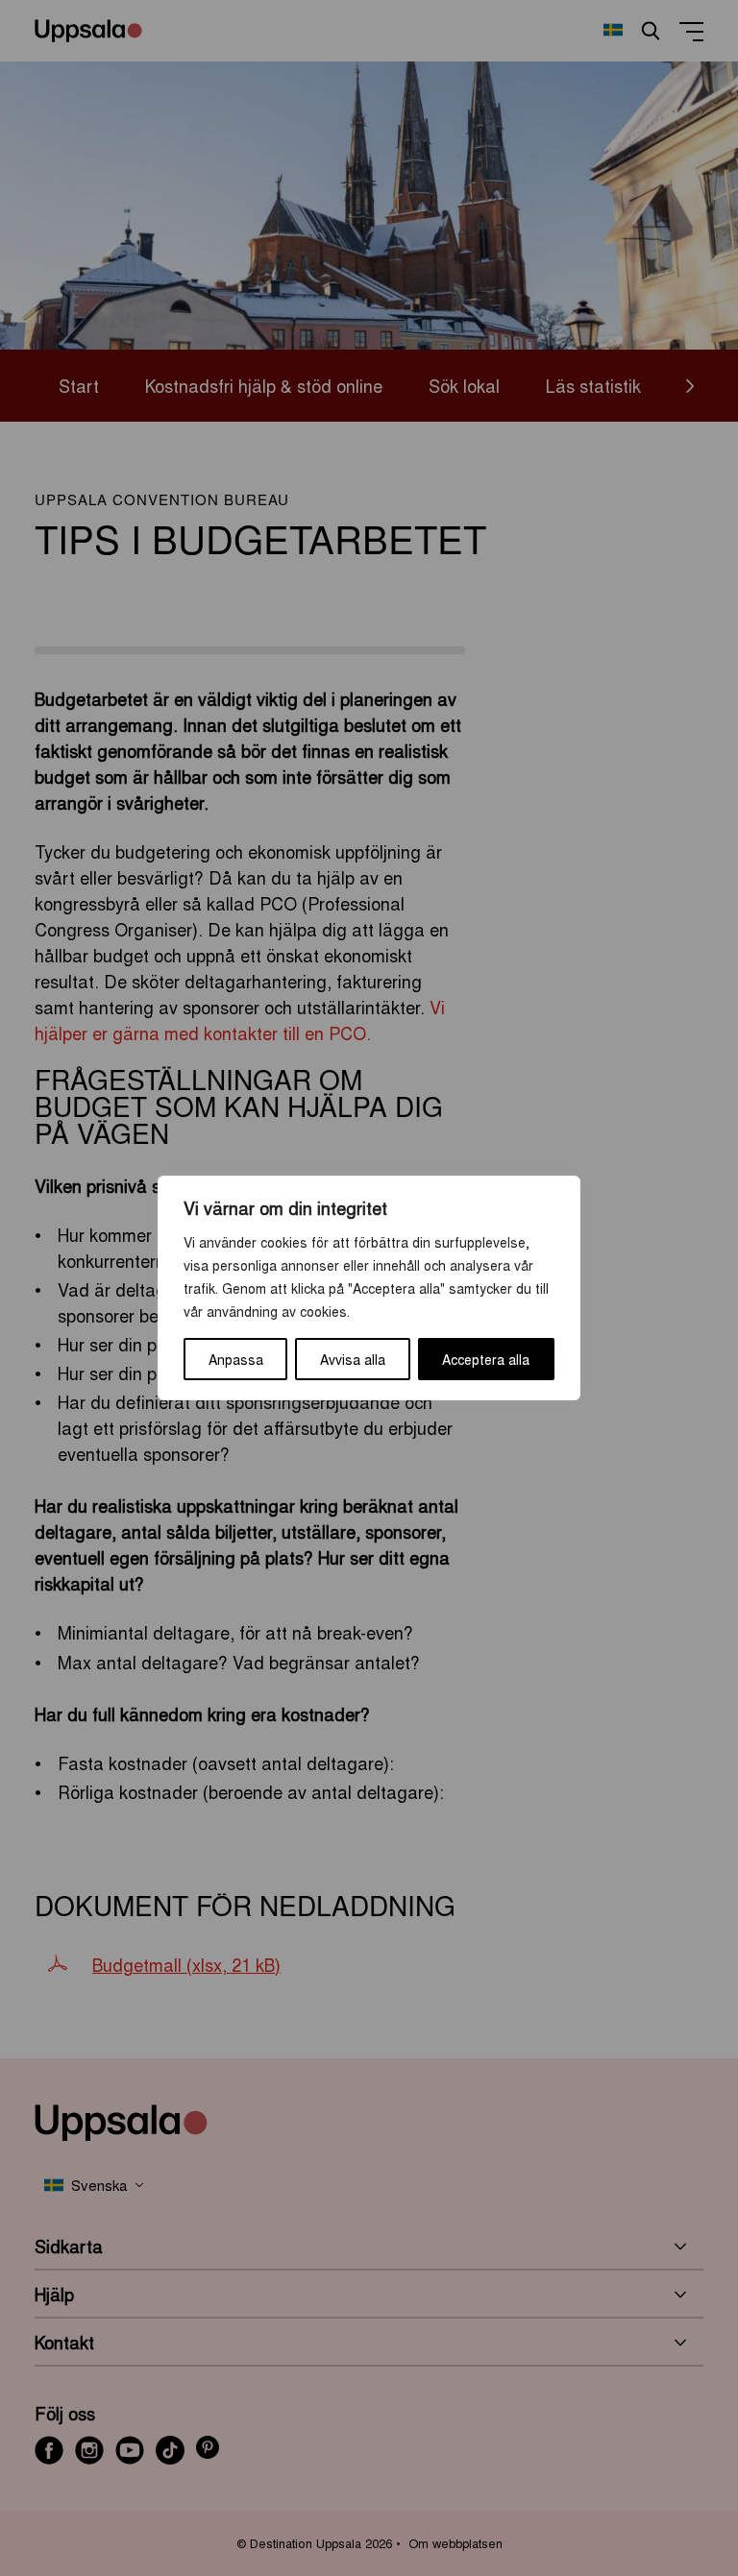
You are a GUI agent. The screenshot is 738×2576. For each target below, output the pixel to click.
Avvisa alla (353, 1359)
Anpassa (236, 1359)
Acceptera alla (486, 1359)
